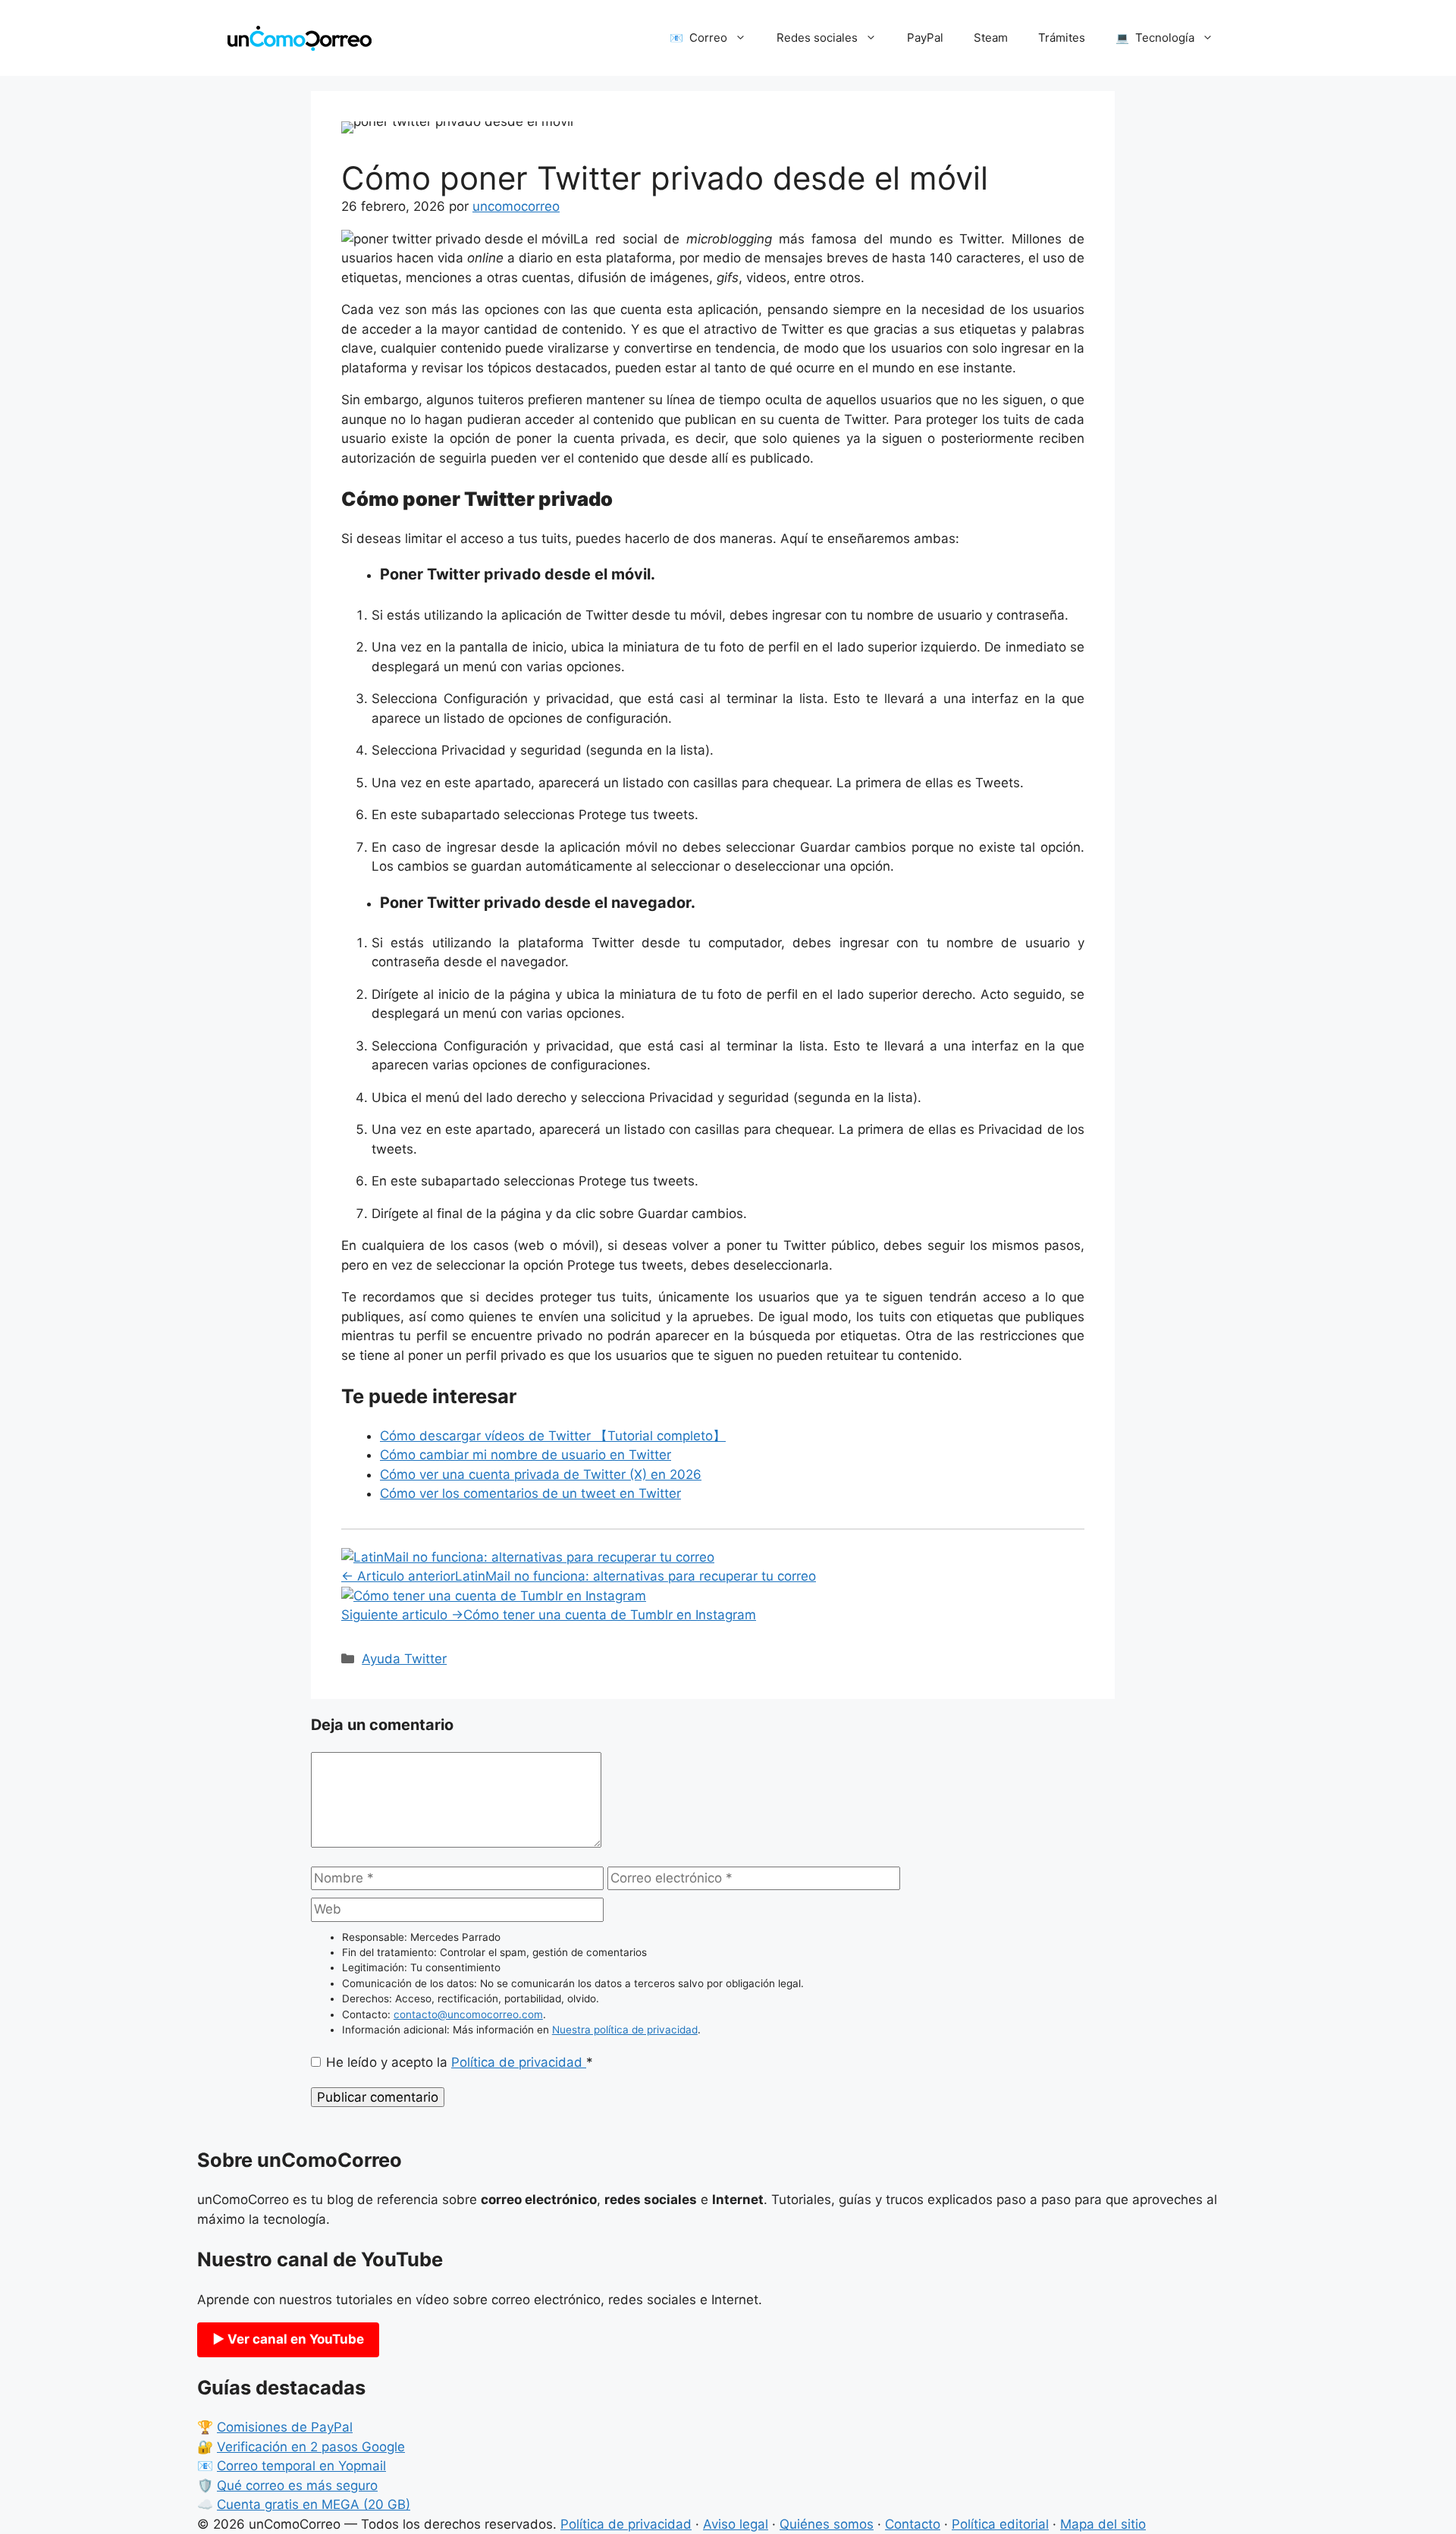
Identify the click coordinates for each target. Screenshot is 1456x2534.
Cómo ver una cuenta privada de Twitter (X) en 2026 (541, 1474)
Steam (991, 38)
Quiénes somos (827, 2524)
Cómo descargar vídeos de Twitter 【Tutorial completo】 (553, 1436)
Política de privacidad (519, 2062)
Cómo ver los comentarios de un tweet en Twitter (530, 1493)
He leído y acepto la (460, 2062)
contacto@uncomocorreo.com (468, 2014)
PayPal (925, 38)
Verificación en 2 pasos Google (311, 2447)
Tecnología (1165, 38)
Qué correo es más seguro (297, 2485)
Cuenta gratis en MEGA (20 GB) (314, 2504)
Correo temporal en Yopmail (301, 2466)
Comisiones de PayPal (285, 2427)
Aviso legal (736, 2524)
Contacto (913, 2524)
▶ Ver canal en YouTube (288, 2339)
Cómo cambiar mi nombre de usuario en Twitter (526, 1455)
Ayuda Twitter (404, 1659)
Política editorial (1000, 2524)
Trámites (1062, 38)
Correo (708, 38)
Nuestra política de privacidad (625, 2030)
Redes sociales (817, 38)
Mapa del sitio (1103, 2524)
